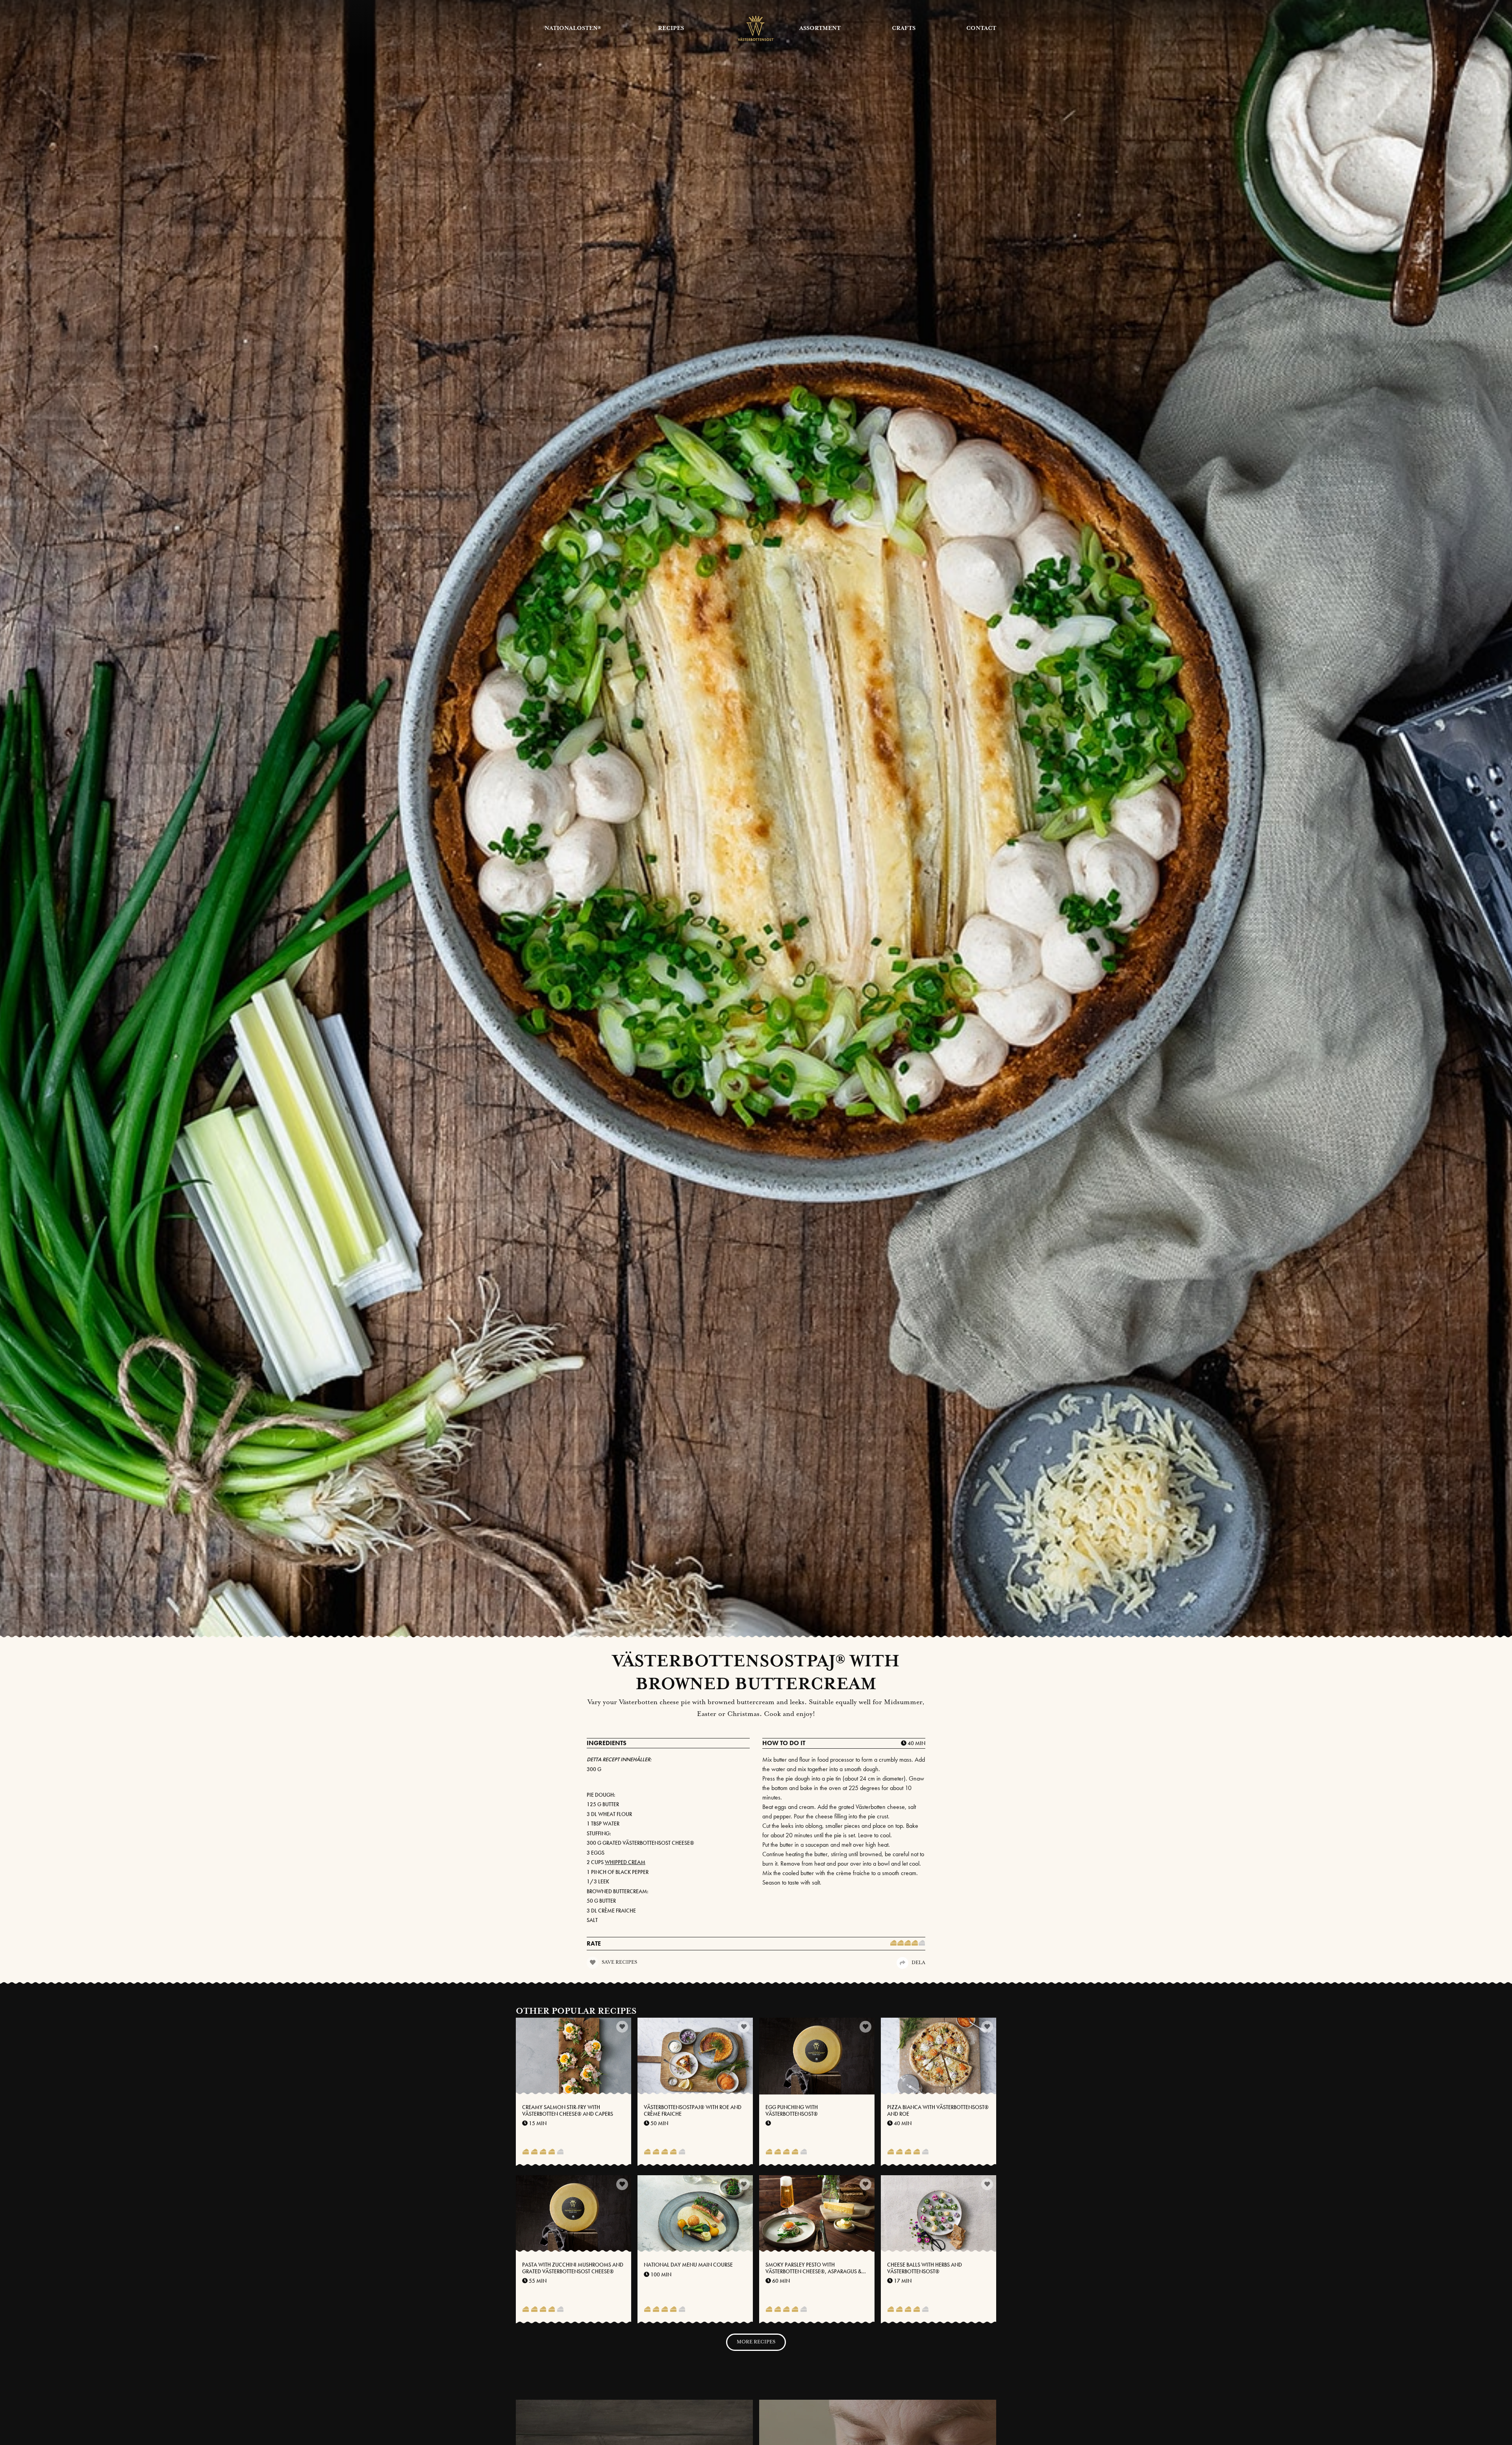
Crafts (904, 28)
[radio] (893, 1944)
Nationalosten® (573, 28)
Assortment (820, 28)
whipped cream (625, 1862)
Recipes (671, 28)
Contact (981, 28)
